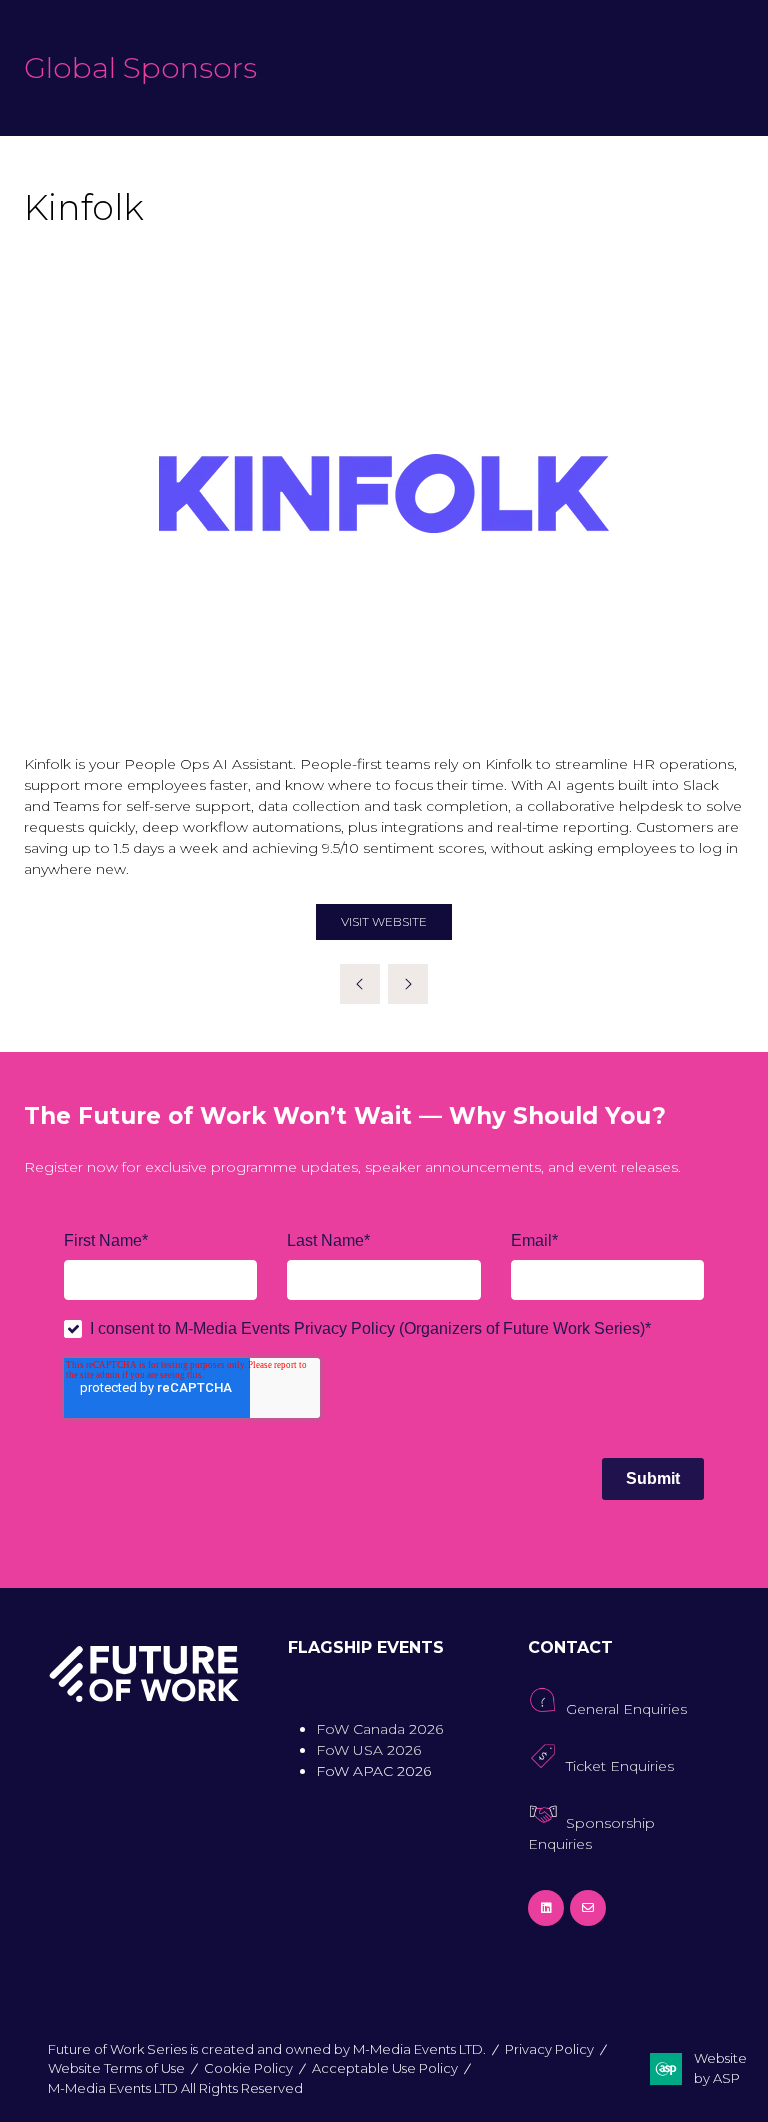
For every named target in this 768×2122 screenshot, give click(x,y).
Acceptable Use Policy (385, 2068)
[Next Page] (408, 984)
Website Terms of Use (116, 2068)
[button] (384, 922)
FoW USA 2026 (368, 1750)
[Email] (588, 1908)
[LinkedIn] (546, 1908)
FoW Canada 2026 (379, 1729)
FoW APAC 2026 (373, 1771)
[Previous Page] (360, 984)
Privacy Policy (549, 2049)
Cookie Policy (248, 2068)
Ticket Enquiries (620, 1766)
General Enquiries (626, 1709)
